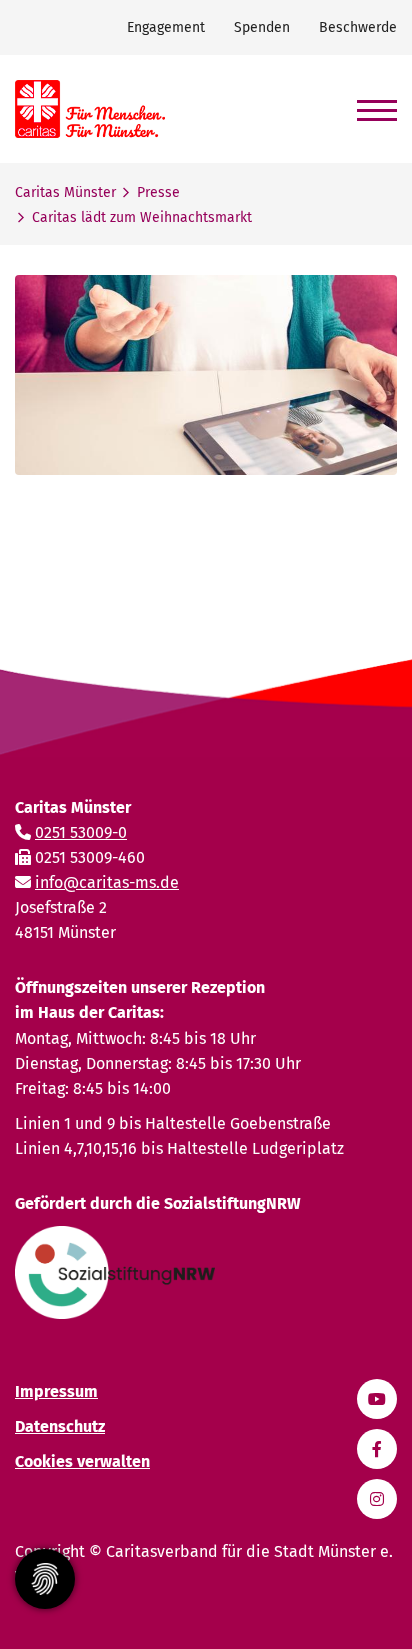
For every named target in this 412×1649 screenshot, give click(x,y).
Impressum (56, 1391)
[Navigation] (369, 101)
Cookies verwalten (82, 1461)
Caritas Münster (65, 192)
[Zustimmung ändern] (45, 1579)
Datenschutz (60, 1426)
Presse (158, 192)
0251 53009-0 (81, 832)
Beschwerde (358, 27)
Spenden (262, 27)
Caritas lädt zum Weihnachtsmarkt (142, 217)
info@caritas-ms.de (107, 882)
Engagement (166, 27)
